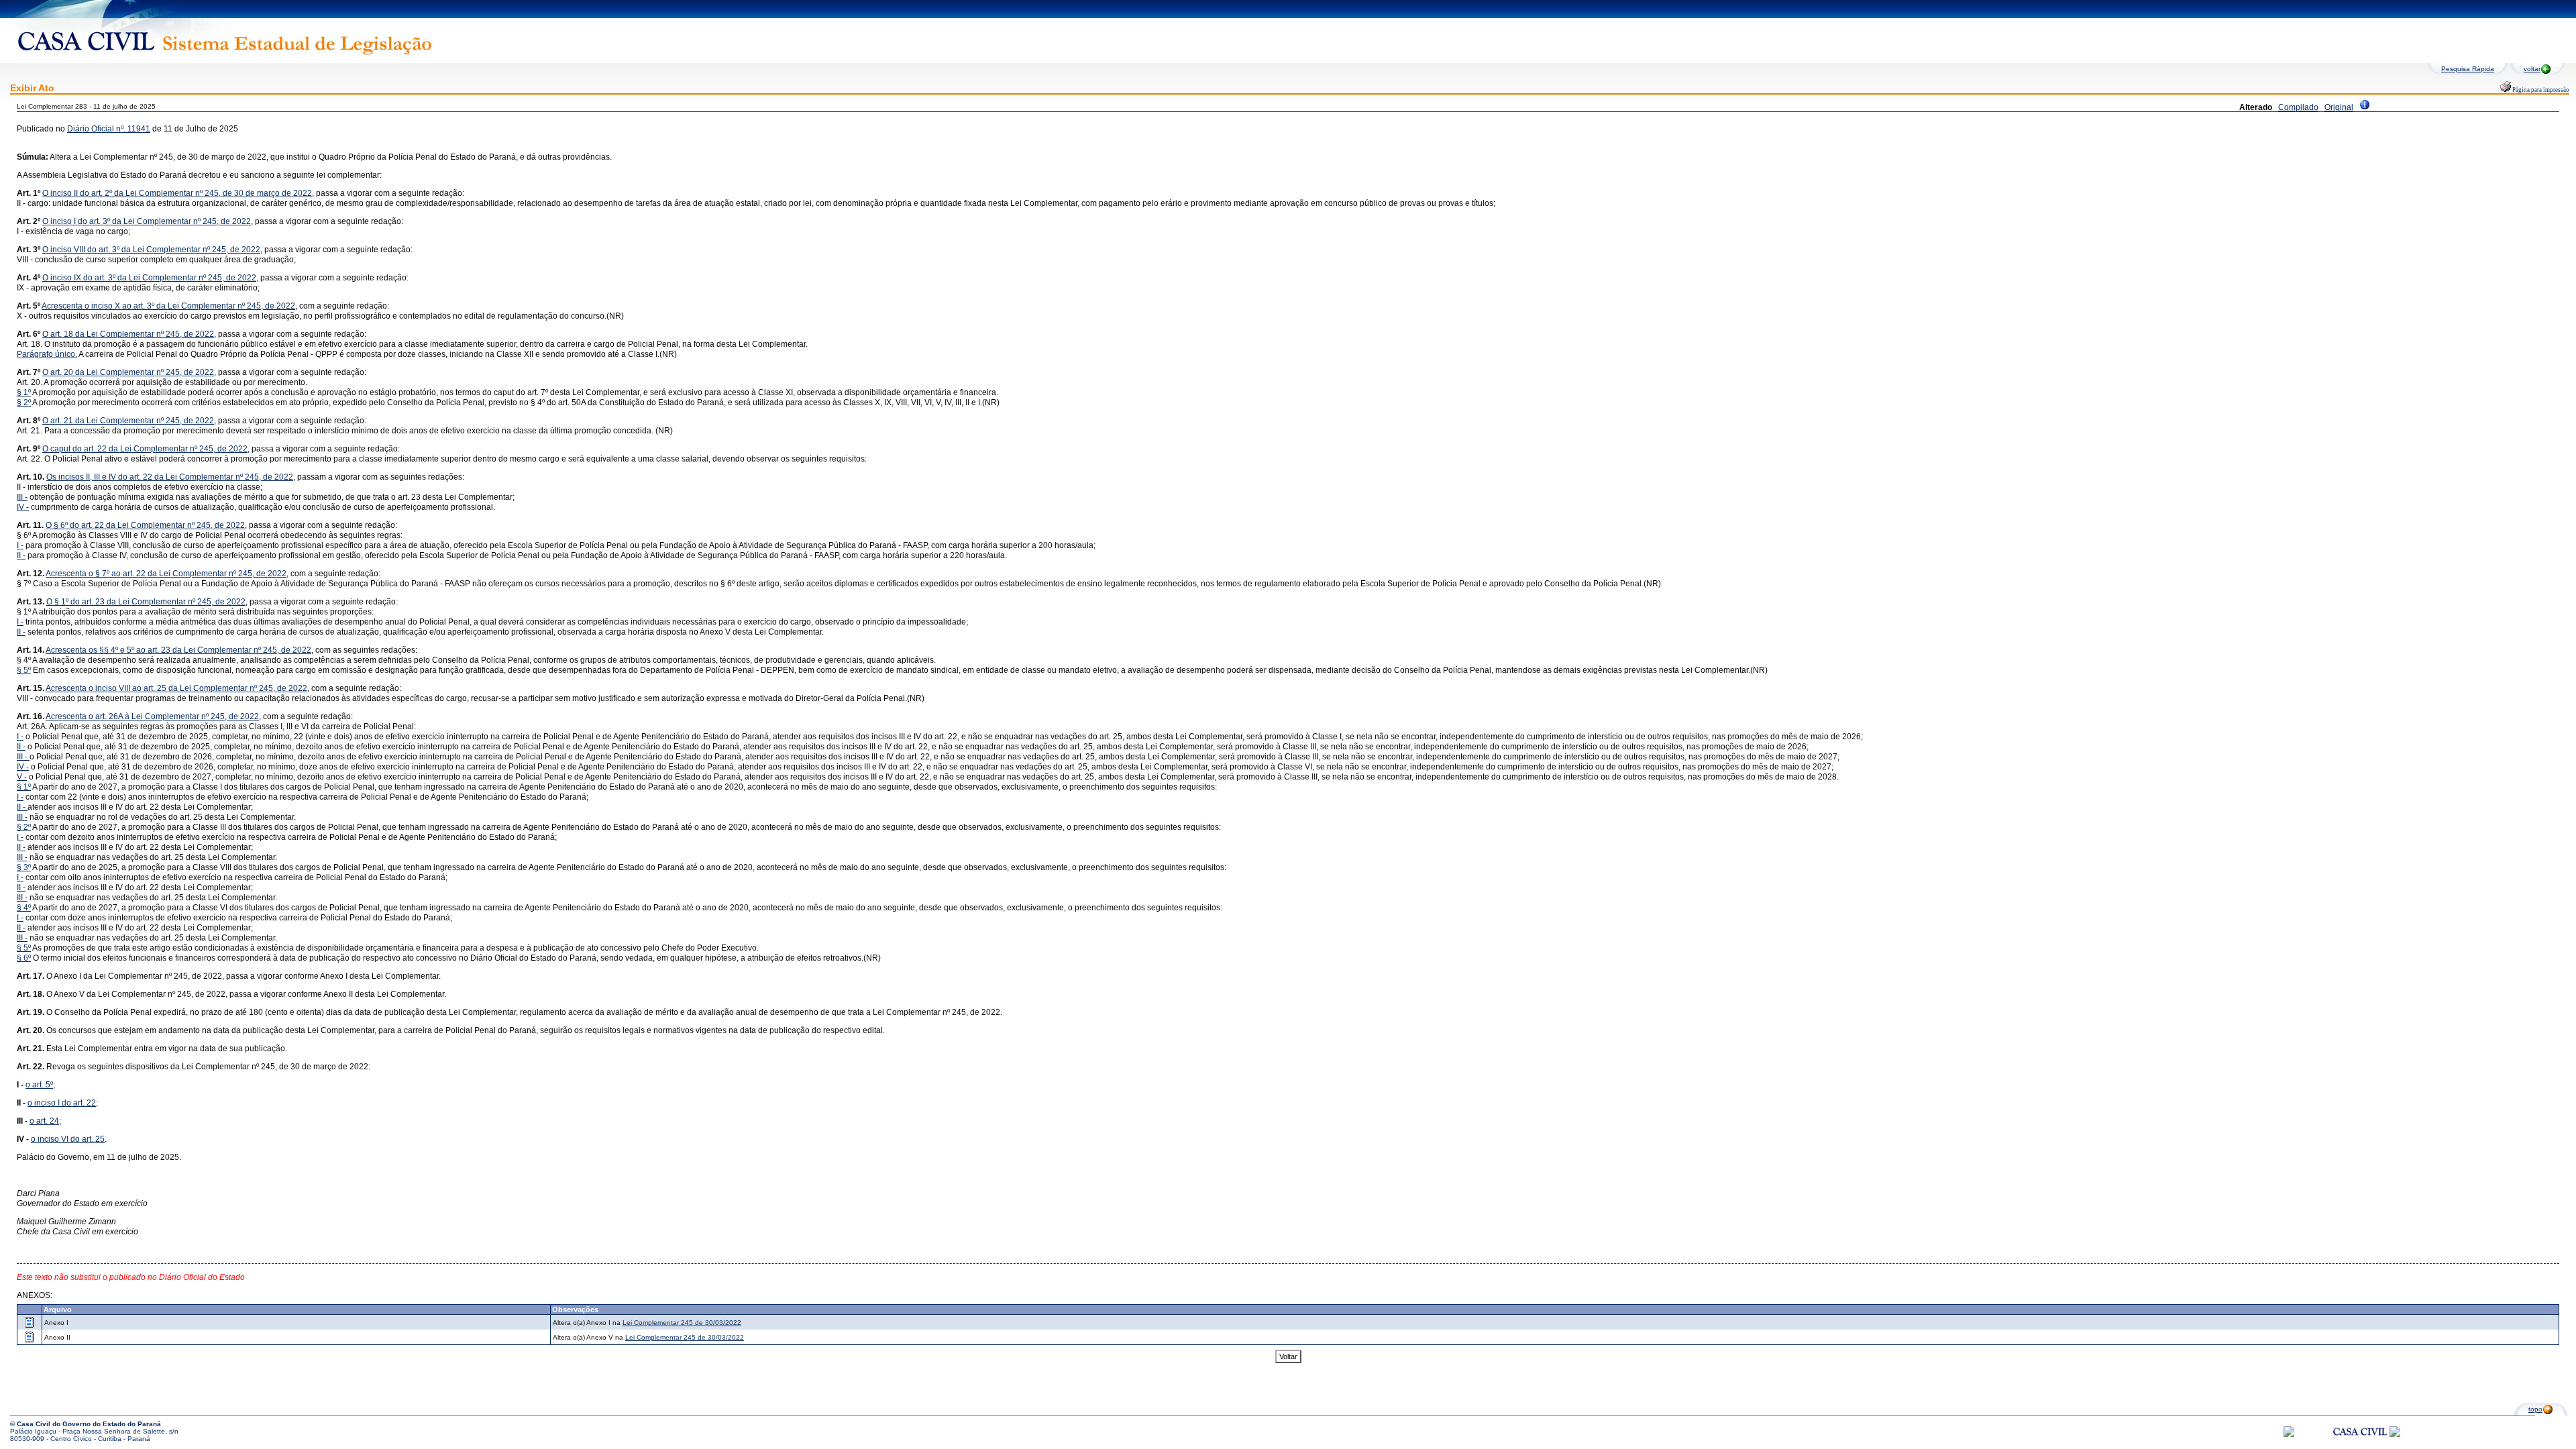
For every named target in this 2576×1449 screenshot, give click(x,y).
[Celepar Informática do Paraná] (2289, 1435)
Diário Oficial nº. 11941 (109, 129)
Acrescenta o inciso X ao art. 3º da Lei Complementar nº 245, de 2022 (168, 306)
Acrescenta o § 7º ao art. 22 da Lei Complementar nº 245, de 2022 (166, 574)
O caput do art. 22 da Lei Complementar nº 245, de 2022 (145, 449)
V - (22, 777)
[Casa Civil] (2360, 1444)
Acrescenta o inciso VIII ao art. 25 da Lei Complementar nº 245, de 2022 (176, 688)
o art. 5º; (40, 1085)
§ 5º (24, 670)
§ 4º (24, 908)
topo (2535, 1409)
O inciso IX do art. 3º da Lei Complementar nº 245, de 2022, (150, 278)
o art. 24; (45, 1121)
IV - (23, 507)
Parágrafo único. (47, 354)
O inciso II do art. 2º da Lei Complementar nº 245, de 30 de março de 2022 (177, 193)
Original (2339, 107)
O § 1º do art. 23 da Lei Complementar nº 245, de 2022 (146, 602)
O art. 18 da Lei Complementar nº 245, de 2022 (128, 334)
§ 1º (24, 392)
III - (22, 497)
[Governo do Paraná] (2395, 1435)
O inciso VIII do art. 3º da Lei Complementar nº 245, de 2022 (151, 250)
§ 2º (24, 402)
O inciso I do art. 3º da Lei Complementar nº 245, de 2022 (147, 221)
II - (21, 555)
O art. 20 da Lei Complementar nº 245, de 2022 (128, 372)
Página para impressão (2540, 90)
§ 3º (24, 867)
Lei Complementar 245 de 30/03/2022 (682, 1323)
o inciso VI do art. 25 (68, 1139)
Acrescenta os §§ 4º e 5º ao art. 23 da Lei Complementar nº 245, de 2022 (178, 650)
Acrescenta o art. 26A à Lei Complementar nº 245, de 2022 (152, 716)
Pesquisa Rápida (2468, 69)
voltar (2532, 69)
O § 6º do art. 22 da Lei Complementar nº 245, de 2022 (145, 525)
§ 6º (24, 958)
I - (20, 545)
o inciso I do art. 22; (63, 1103)
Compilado (2298, 107)
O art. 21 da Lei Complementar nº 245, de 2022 (128, 421)
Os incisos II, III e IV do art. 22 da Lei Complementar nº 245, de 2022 (170, 477)
